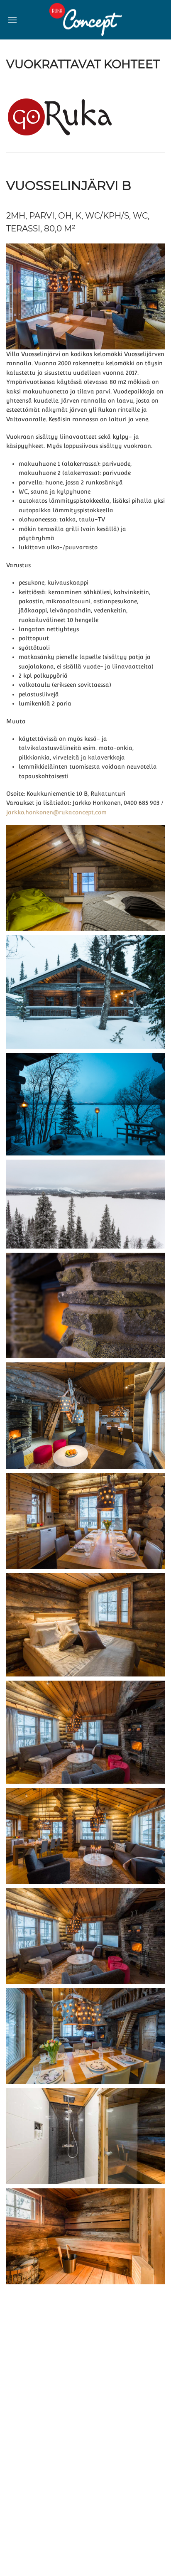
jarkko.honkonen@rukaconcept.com (56, 812)
